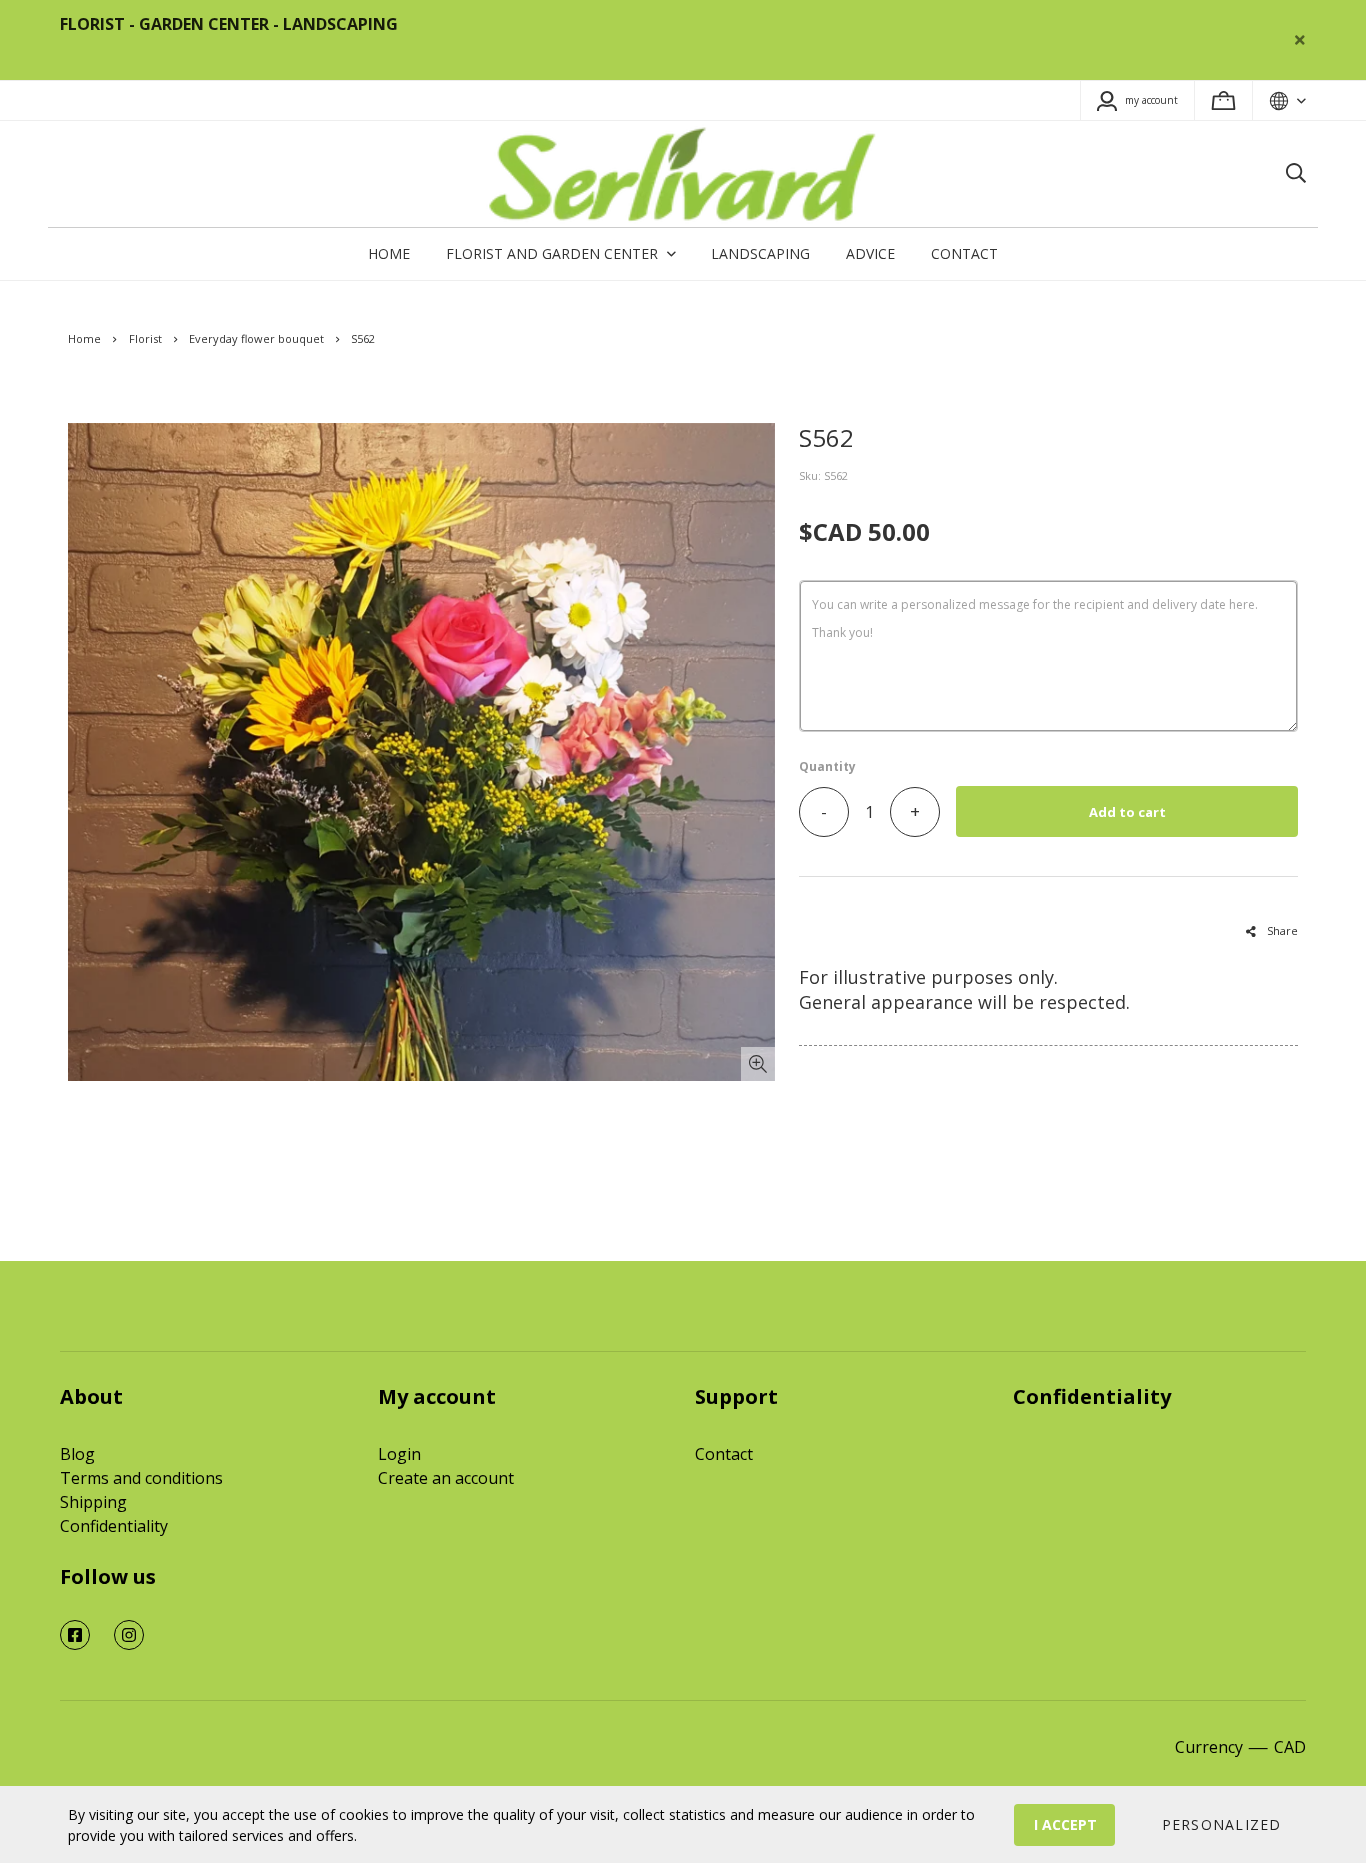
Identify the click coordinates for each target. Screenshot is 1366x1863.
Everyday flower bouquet (256, 338)
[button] (1220, 1825)
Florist (145, 338)
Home (84, 338)
